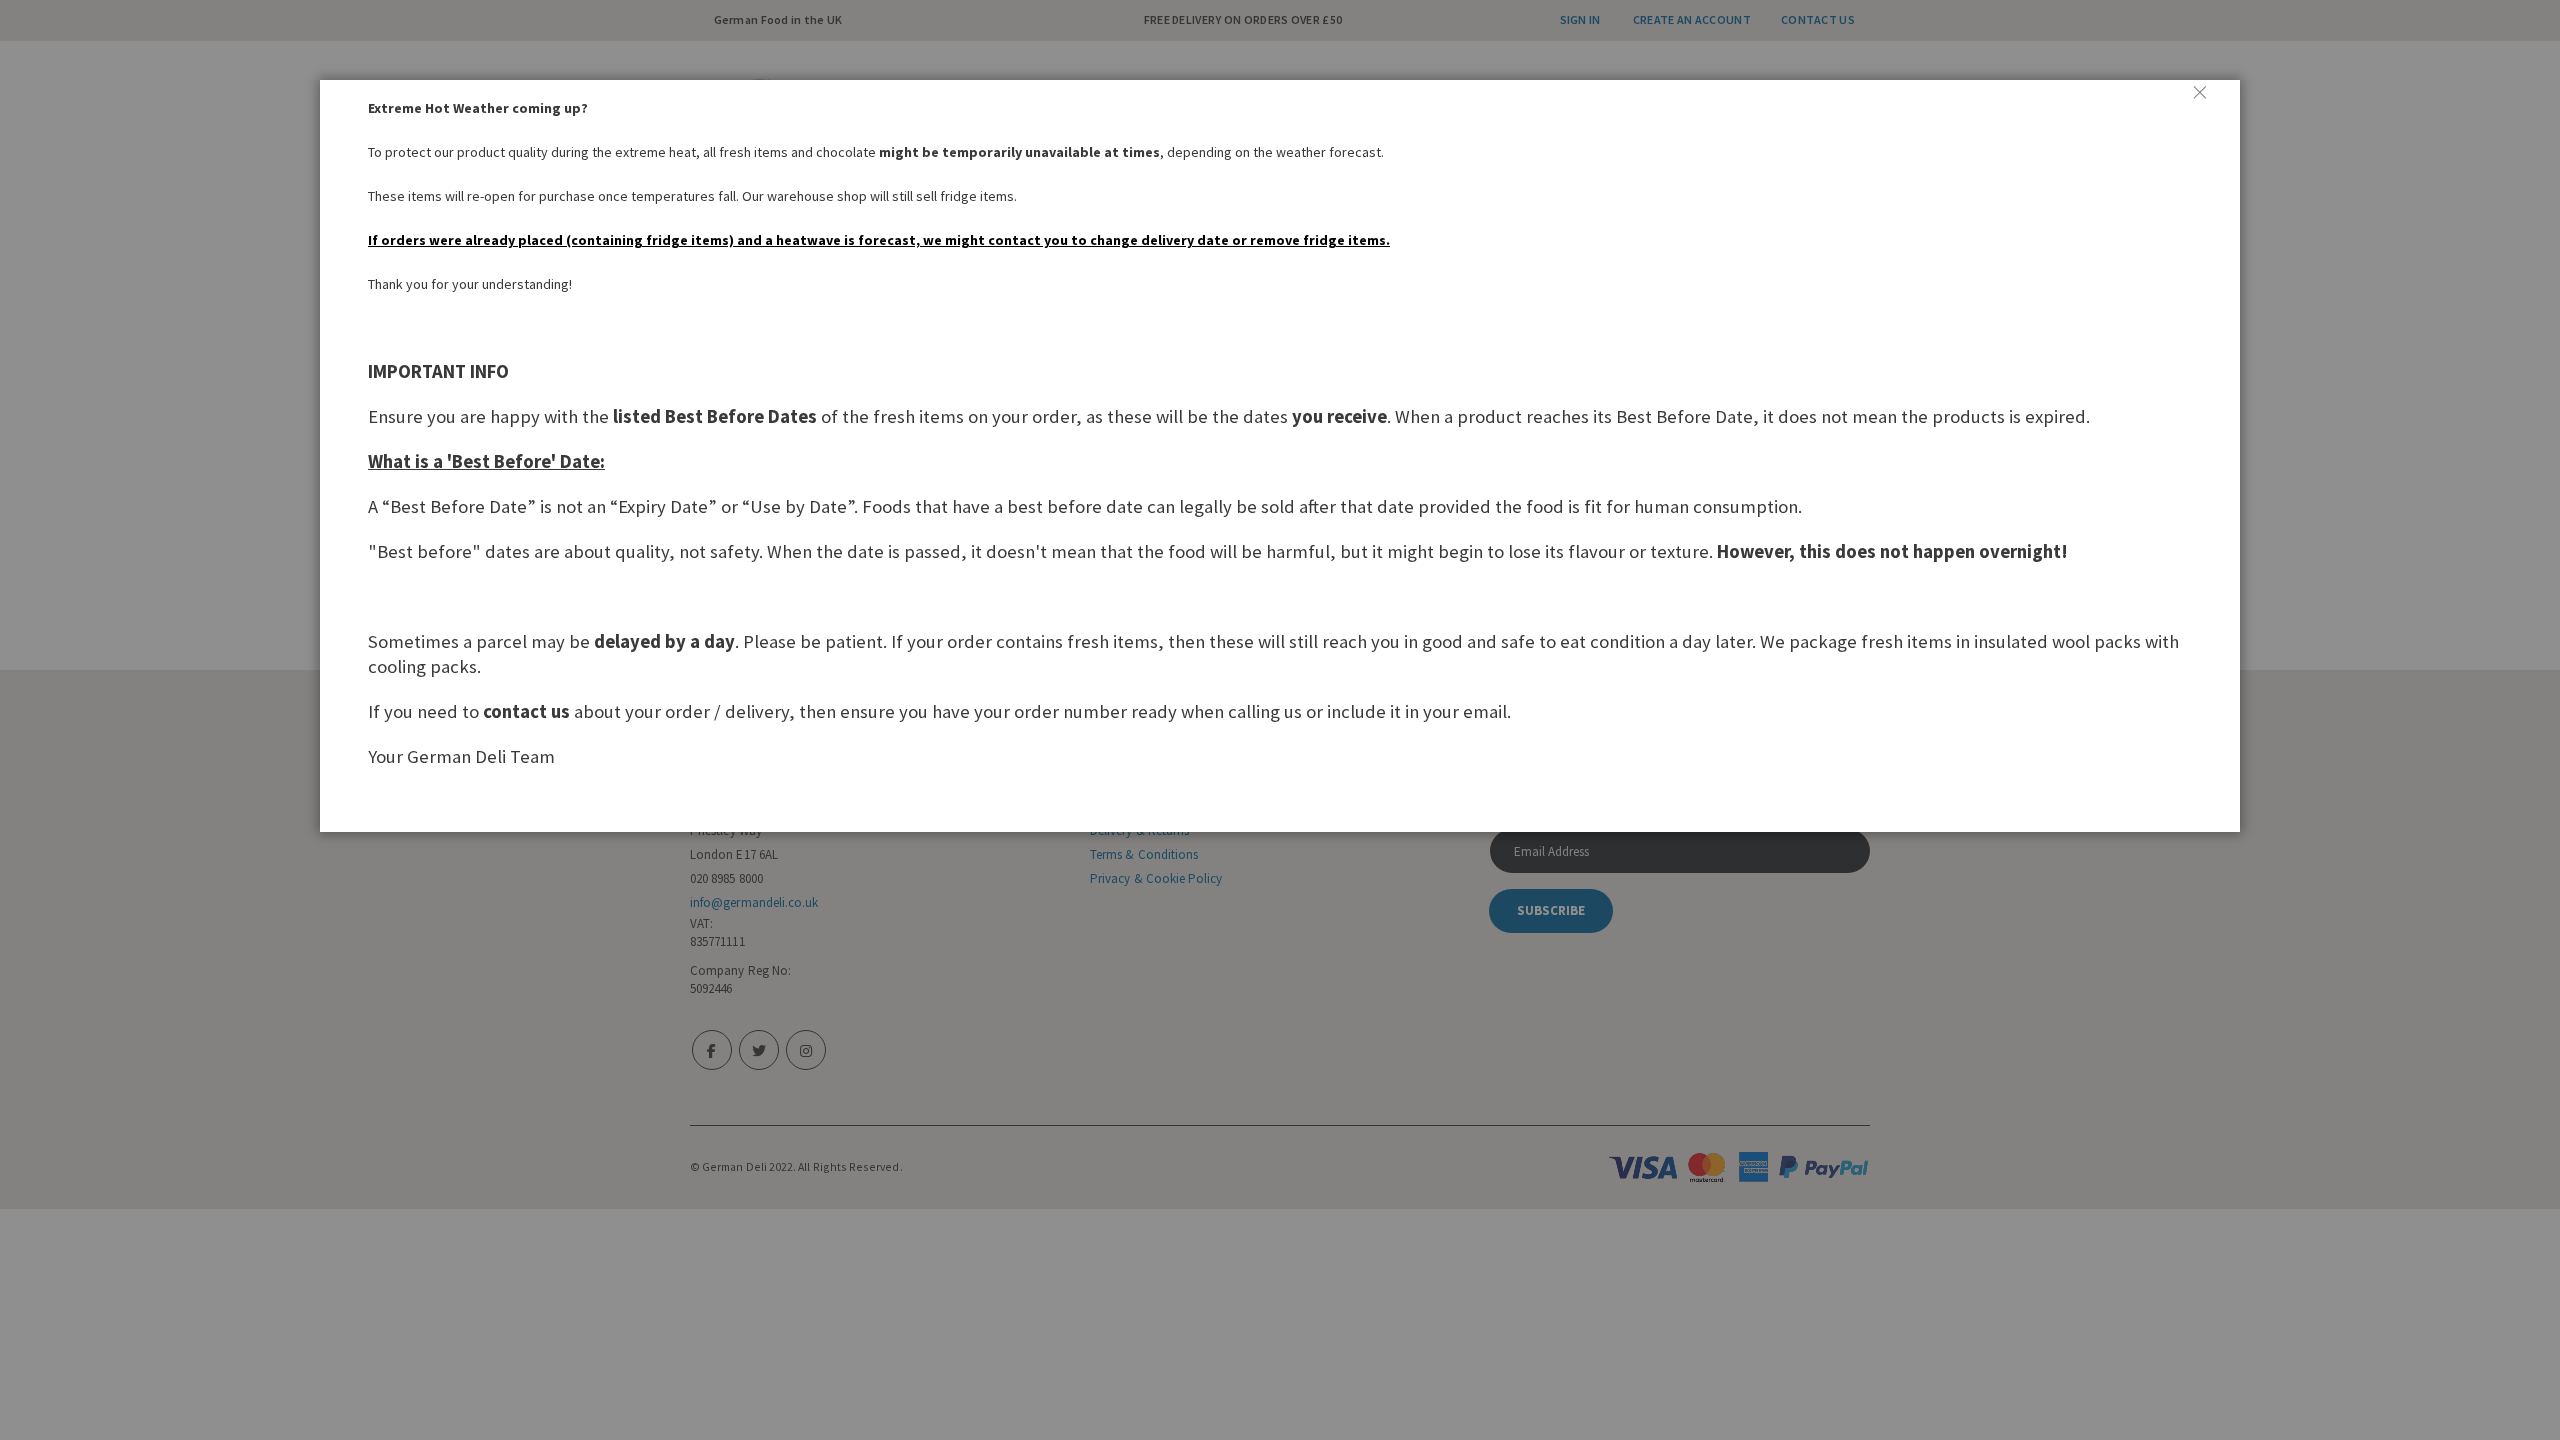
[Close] (2208, 100)
